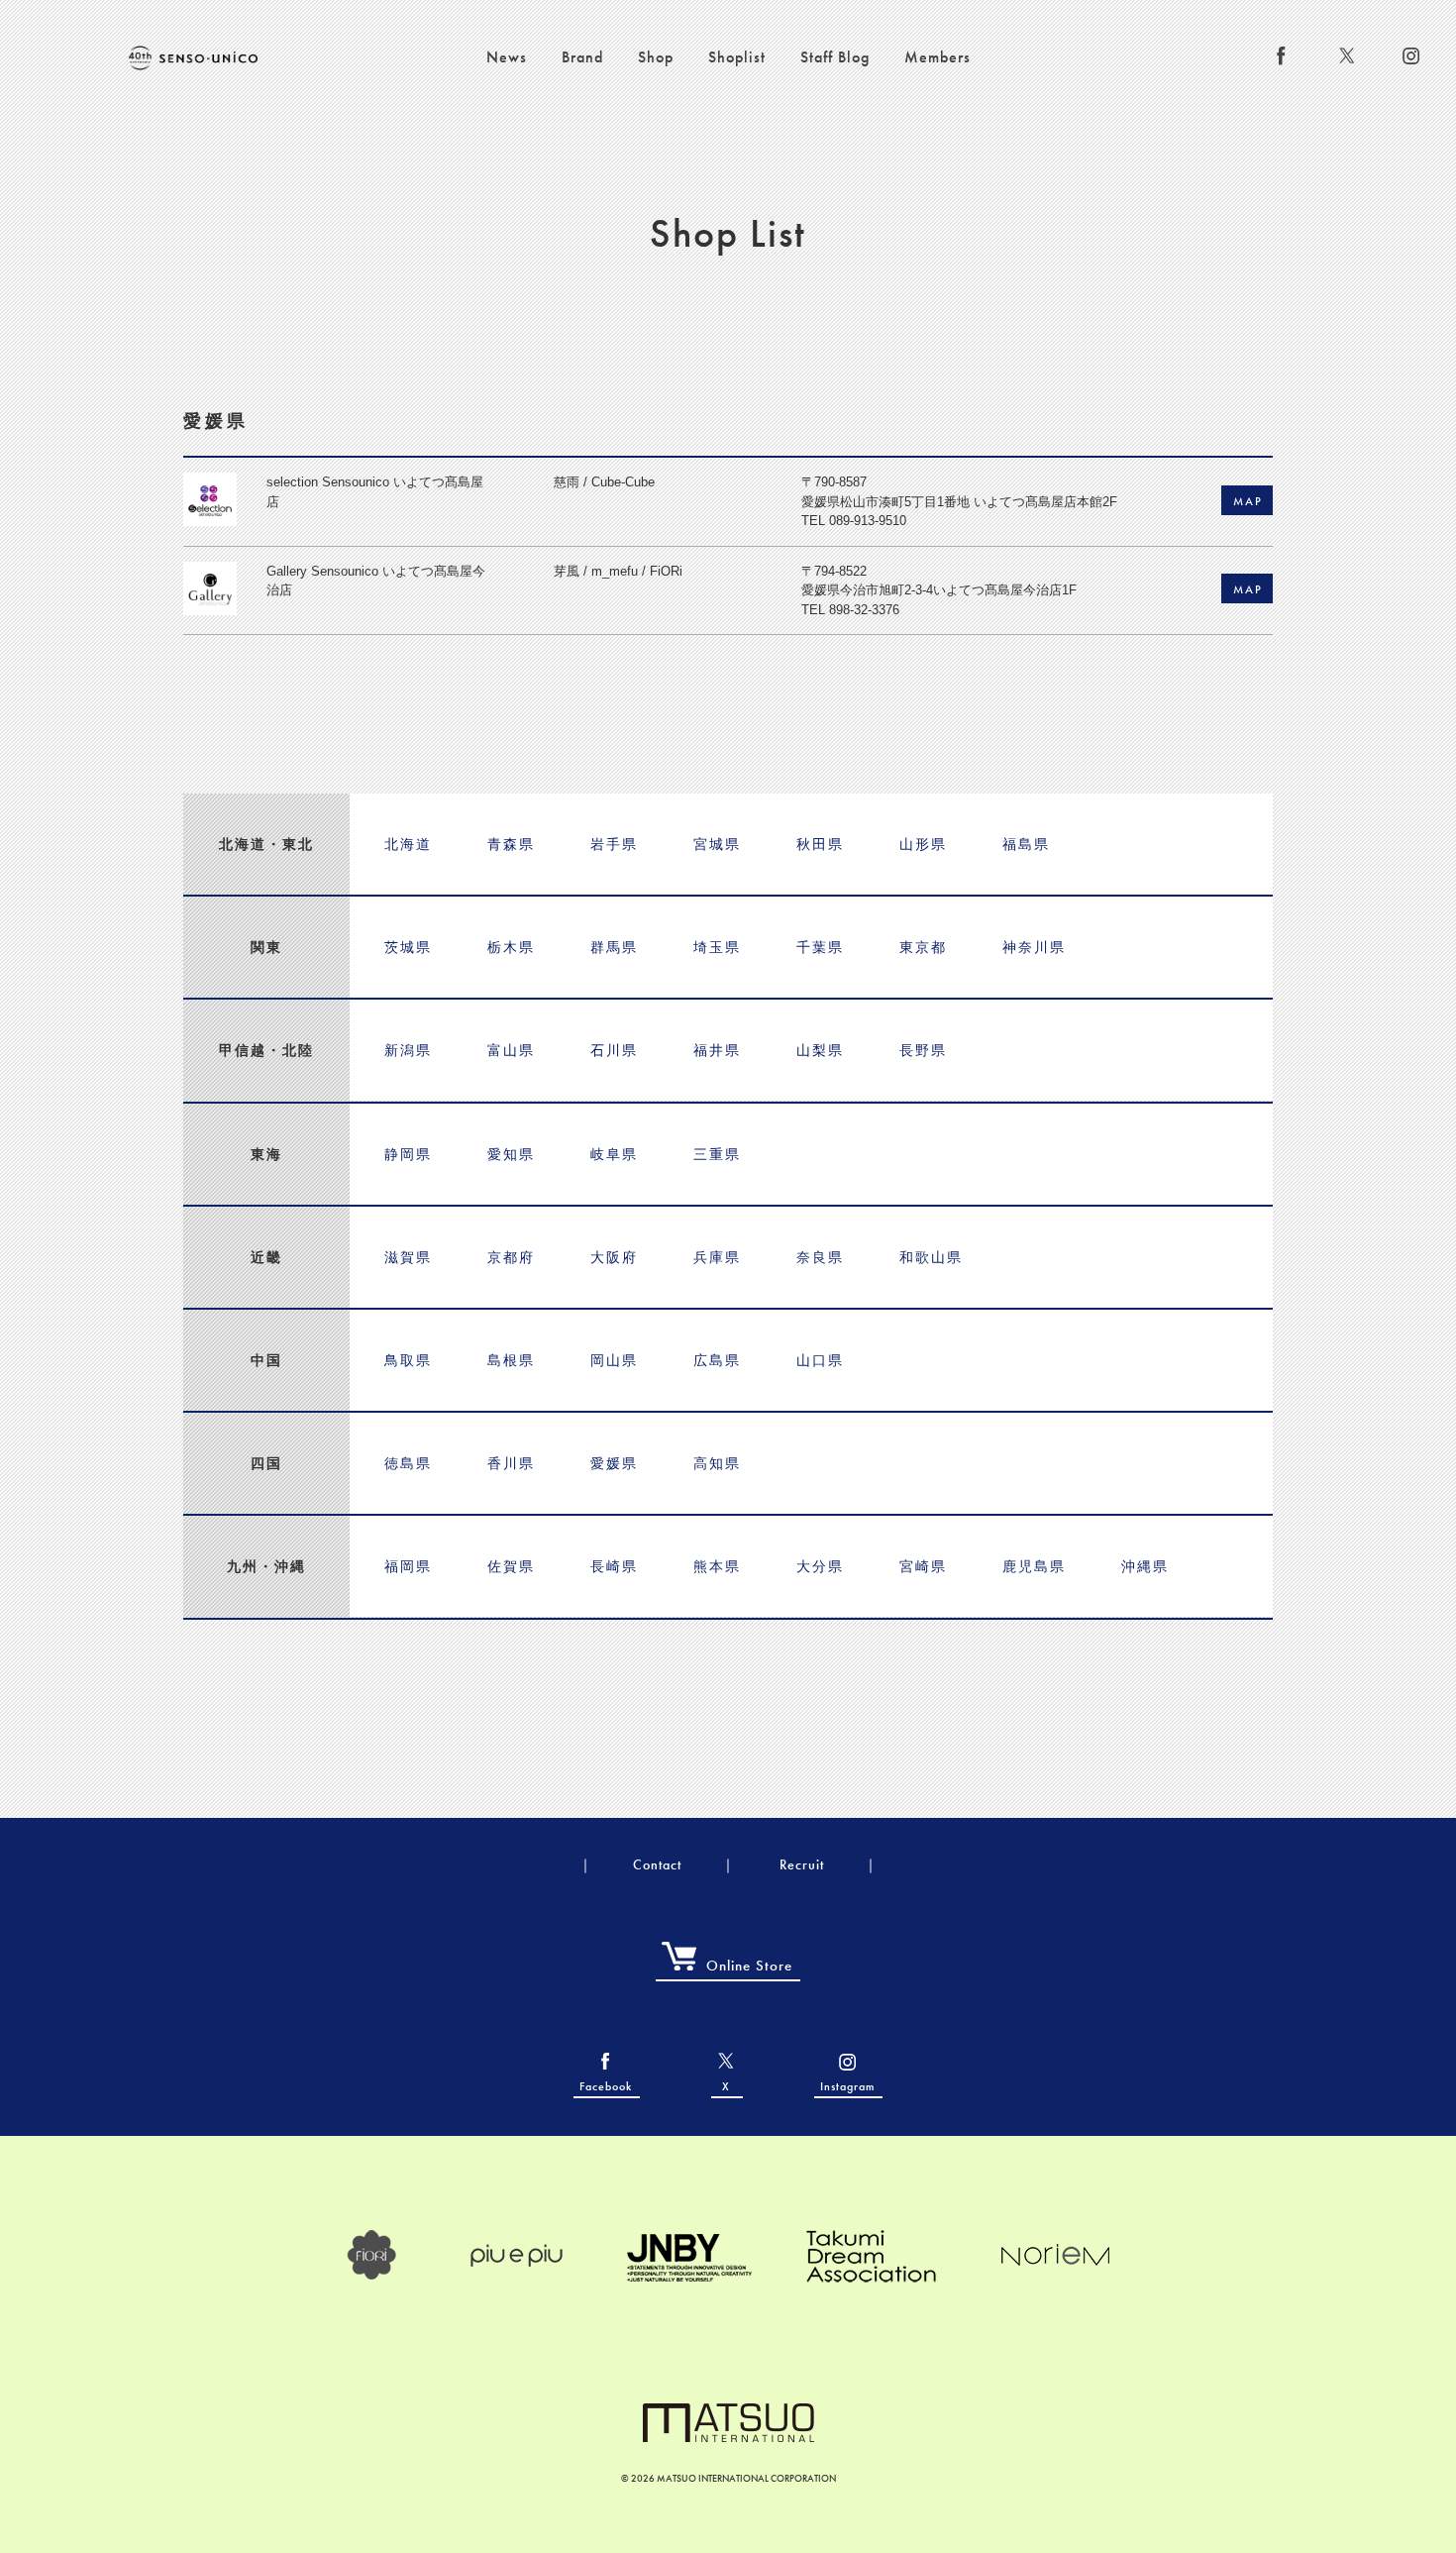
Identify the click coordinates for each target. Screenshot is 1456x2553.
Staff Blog (835, 57)
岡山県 (614, 1360)
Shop (656, 57)
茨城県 (408, 947)
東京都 (923, 947)
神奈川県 (1034, 947)
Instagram (847, 2086)
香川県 (511, 1463)
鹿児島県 (1034, 1566)
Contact (657, 1864)
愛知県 (511, 1154)
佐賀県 (511, 1566)
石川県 (614, 1050)
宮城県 (717, 844)
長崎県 (614, 1566)
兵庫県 (717, 1257)
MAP (1248, 501)
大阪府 (614, 1257)
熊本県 (717, 1566)
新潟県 (408, 1050)
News (507, 57)
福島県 (1026, 844)
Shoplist (737, 57)
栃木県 (511, 947)
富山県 (511, 1050)
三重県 (717, 1154)
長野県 (923, 1050)
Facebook (606, 2086)
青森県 (511, 844)
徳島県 (408, 1463)
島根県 (511, 1360)
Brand (582, 57)
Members (937, 57)
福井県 (717, 1050)
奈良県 (820, 1257)
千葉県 (820, 947)
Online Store (749, 1966)
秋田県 (820, 844)
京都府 (511, 1257)
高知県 (717, 1463)
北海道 (408, 844)
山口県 (820, 1360)
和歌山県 (931, 1257)
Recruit (802, 1864)
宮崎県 (923, 1566)
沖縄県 (1145, 1566)
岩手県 (614, 844)
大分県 (820, 1566)
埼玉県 (717, 947)
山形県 (923, 844)
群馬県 (614, 947)
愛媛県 (614, 1463)
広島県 (717, 1360)
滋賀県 (408, 1257)
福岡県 (408, 1566)
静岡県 (408, 1154)
